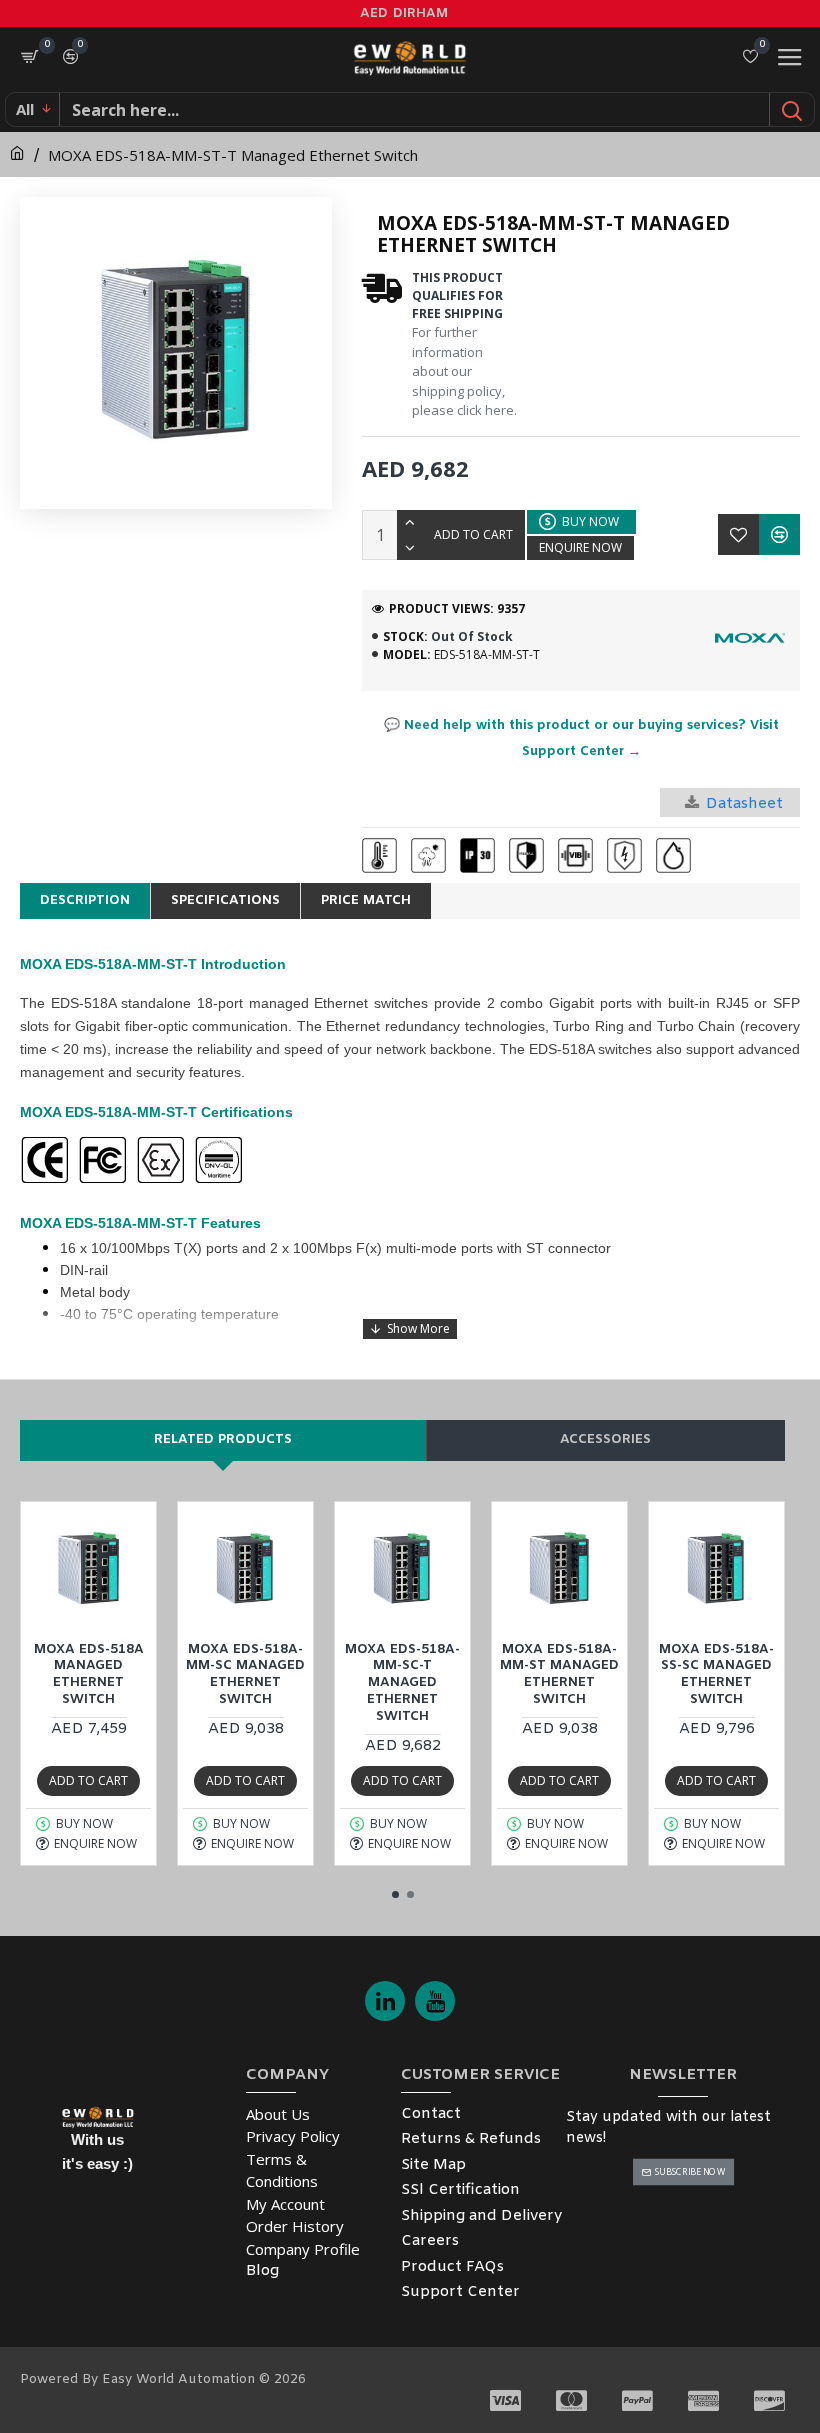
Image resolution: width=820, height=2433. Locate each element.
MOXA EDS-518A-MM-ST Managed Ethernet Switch (559, 1675)
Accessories (605, 1439)
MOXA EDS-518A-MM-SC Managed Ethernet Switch (245, 1675)
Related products (223, 1439)
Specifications (225, 900)
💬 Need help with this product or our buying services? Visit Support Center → (581, 738)
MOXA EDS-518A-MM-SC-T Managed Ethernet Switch (402, 1684)
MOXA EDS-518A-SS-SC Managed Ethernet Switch (716, 1675)
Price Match (366, 900)
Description (85, 900)
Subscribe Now (689, 2171)
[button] (395, 1894)
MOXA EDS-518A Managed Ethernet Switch (89, 1675)
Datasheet (744, 804)
